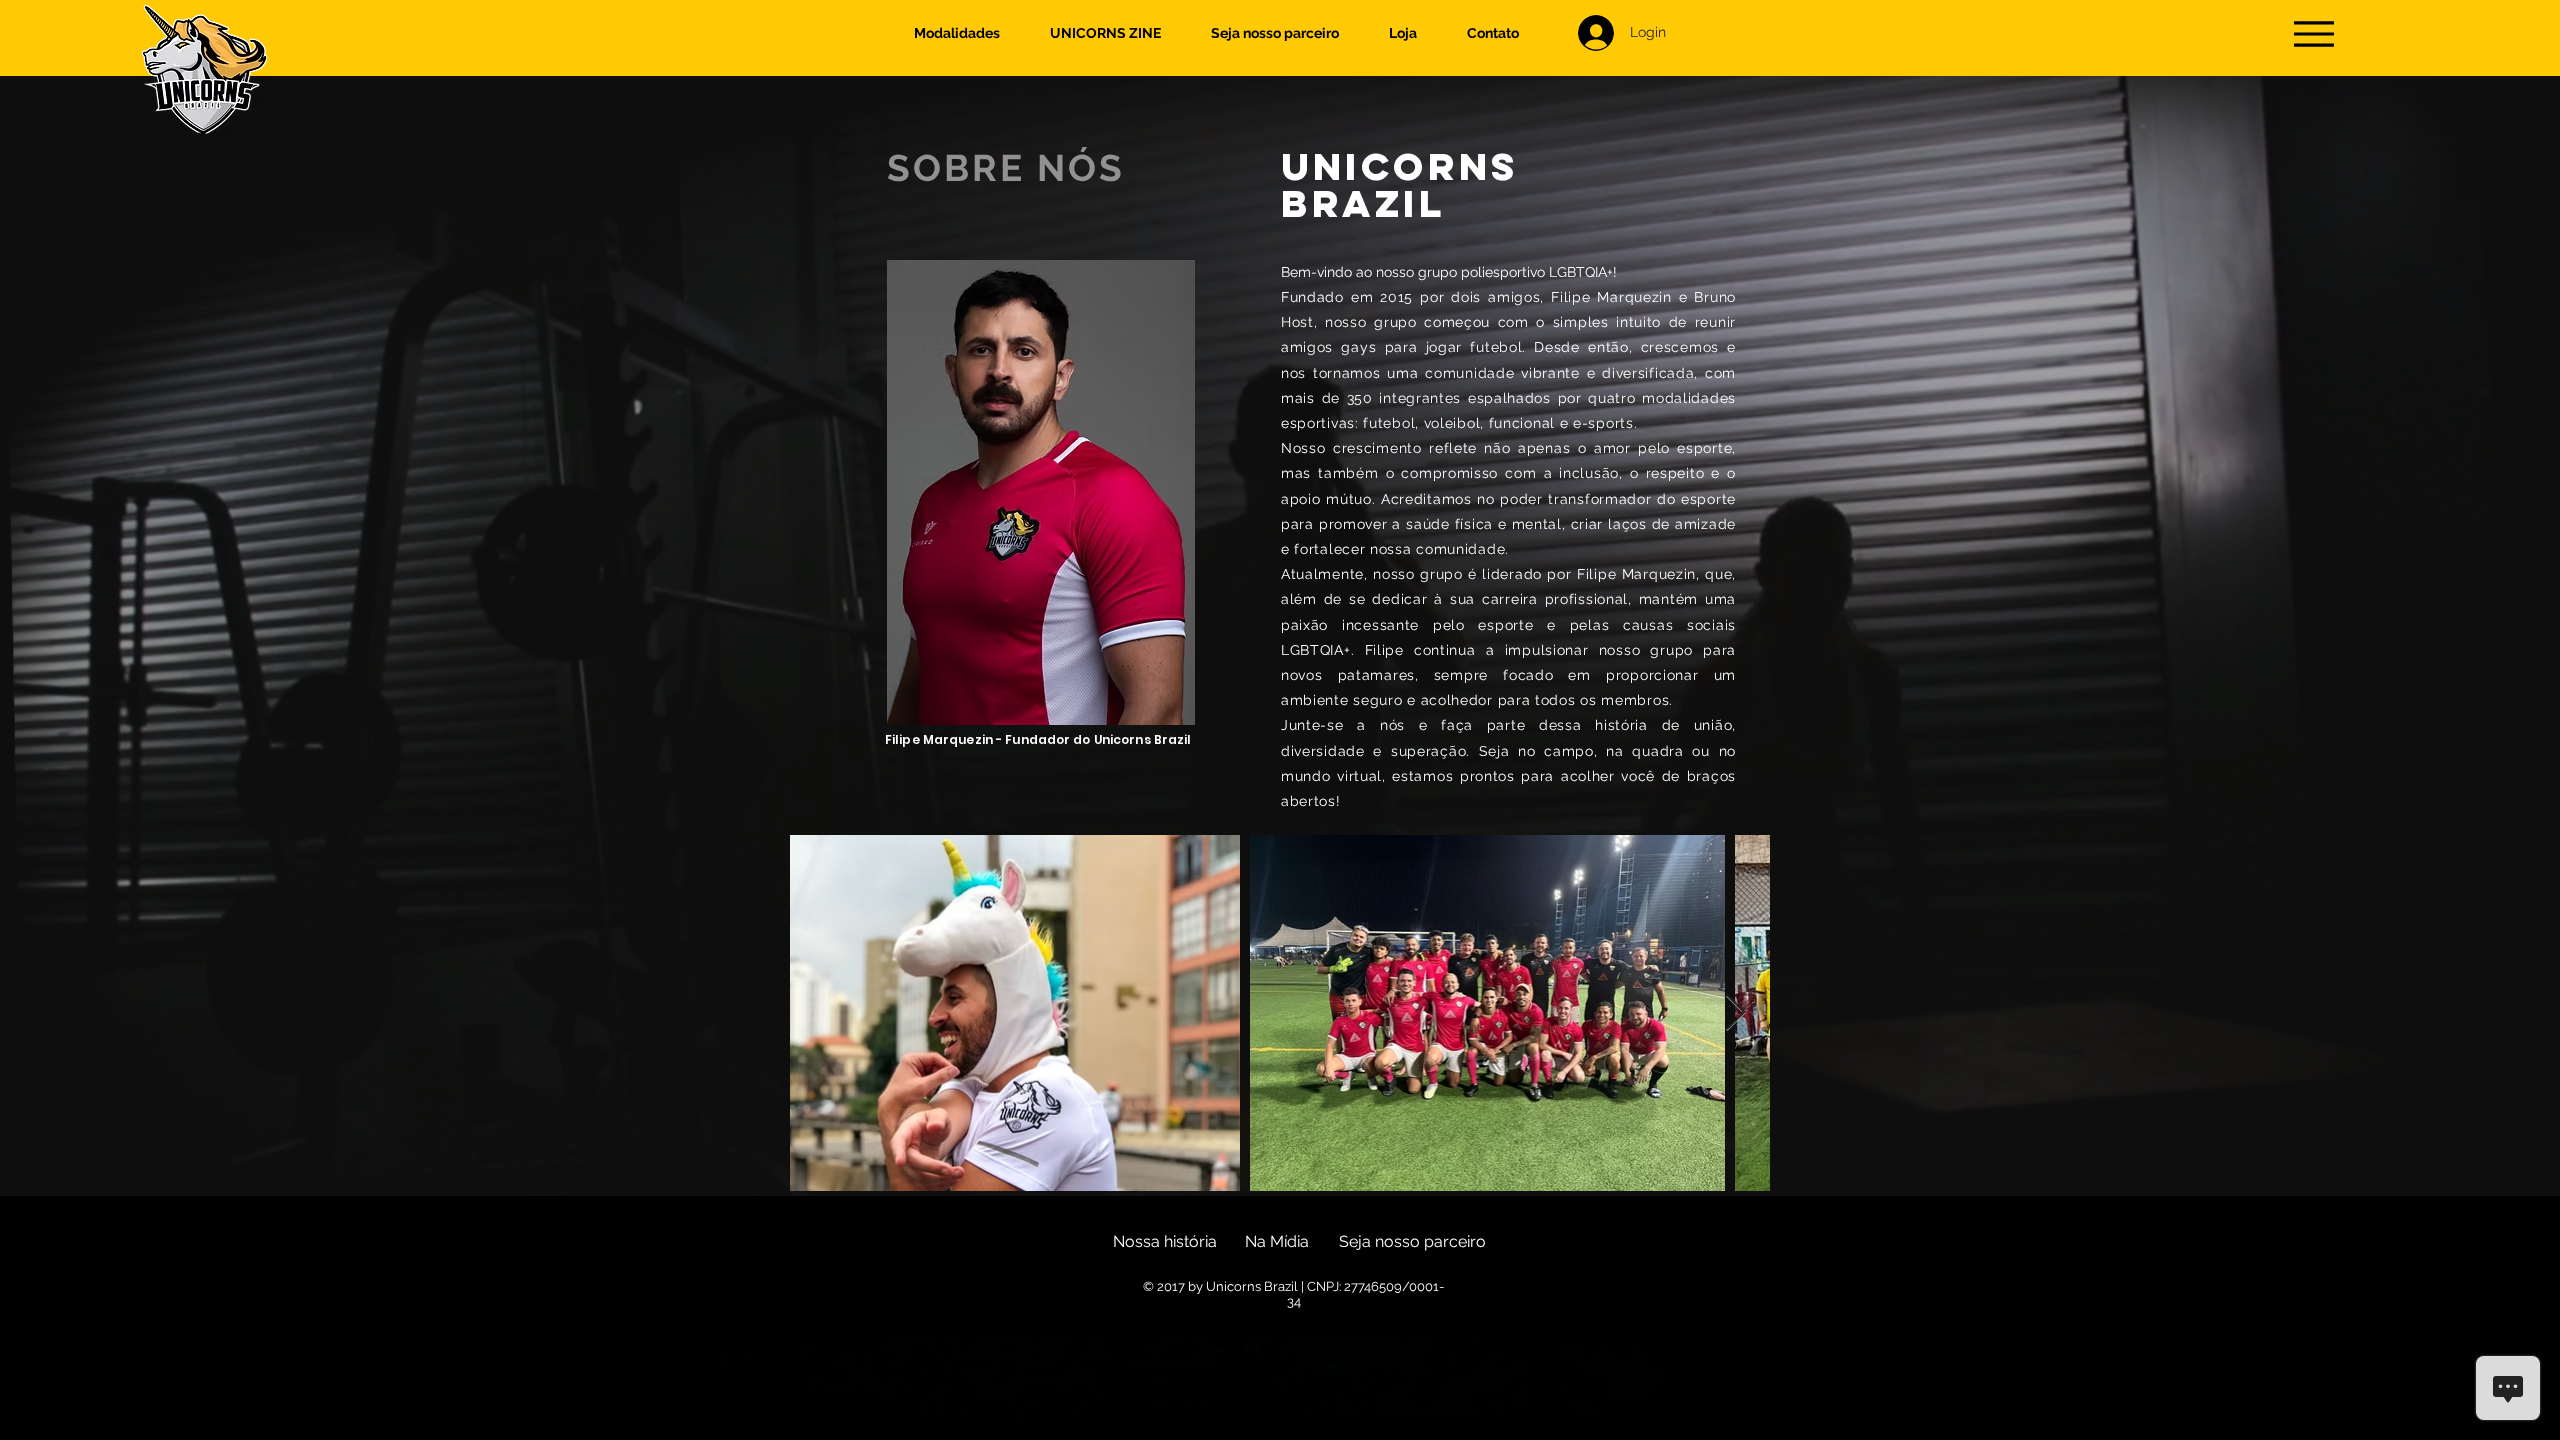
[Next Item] (1735, 1013)
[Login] (1594, 33)
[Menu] (2313, 33)
